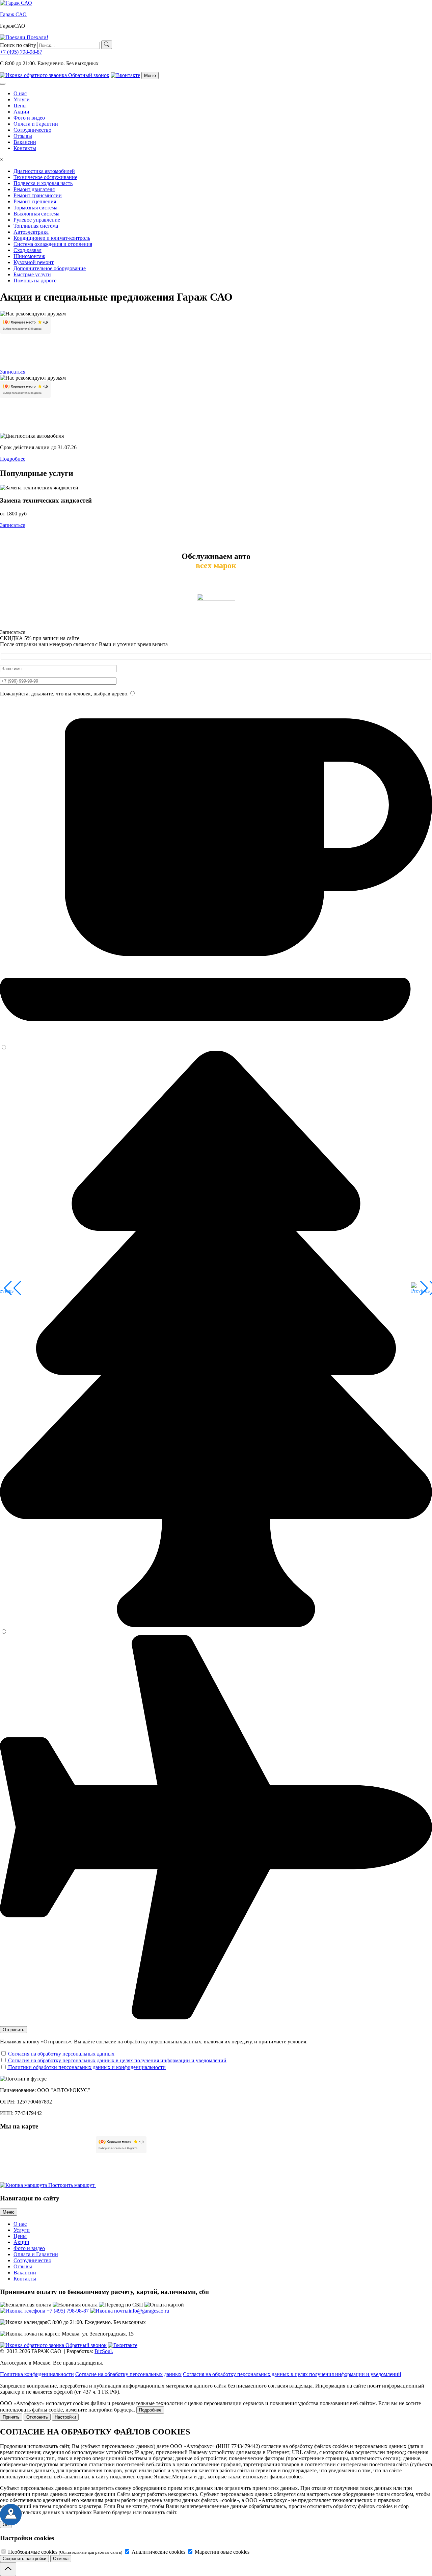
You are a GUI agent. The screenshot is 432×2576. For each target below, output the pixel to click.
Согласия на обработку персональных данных (61, 2054)
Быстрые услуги (32, 274)
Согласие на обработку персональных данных (128, 2374)
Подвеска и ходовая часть (43, 183)
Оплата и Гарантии (36, 124)
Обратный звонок (88, 75)
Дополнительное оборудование (50, 268)
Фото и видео (29, 118)
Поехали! (37, 37)
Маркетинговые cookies (221, 2552)
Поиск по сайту (18, 45)
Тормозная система (35, 208)
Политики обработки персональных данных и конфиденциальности (86, 2067)
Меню (9, 2212)
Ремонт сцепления (35, 201)
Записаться (13, 372)
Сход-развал (28, 250)
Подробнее (13, 459)
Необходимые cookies (64, 2552)
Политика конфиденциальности (37, 2374)
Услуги (22, 99)
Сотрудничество (32, 130)
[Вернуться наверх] (8, 2569)
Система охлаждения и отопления (53, 244)
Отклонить (37, 2417)
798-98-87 (21, 52)
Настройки (65, 2417)
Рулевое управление (37, 220)
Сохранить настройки (24, 2559)
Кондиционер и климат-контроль (52, 238)
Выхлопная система (36, 214)
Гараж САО (13, 14)
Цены (20, 106)
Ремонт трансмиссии (38, 195)
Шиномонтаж (29, 256)
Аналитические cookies (158, 2552)
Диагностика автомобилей (44, 171)
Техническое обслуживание (45, 177)
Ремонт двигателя (34, 189)
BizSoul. (104, 2351)
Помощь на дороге (35, 280)
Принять (11, 2417)
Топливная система (36, 226)
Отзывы (23, 136)
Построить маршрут (71, 2185)
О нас (20, 93)
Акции (21, 112)
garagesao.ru (149, 2311)
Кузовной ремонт (34, 262)
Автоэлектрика (31, 232)
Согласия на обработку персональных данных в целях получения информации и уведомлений (117, 2060)
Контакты (25, 148)
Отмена (61, 2559)
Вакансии (25, 142)
